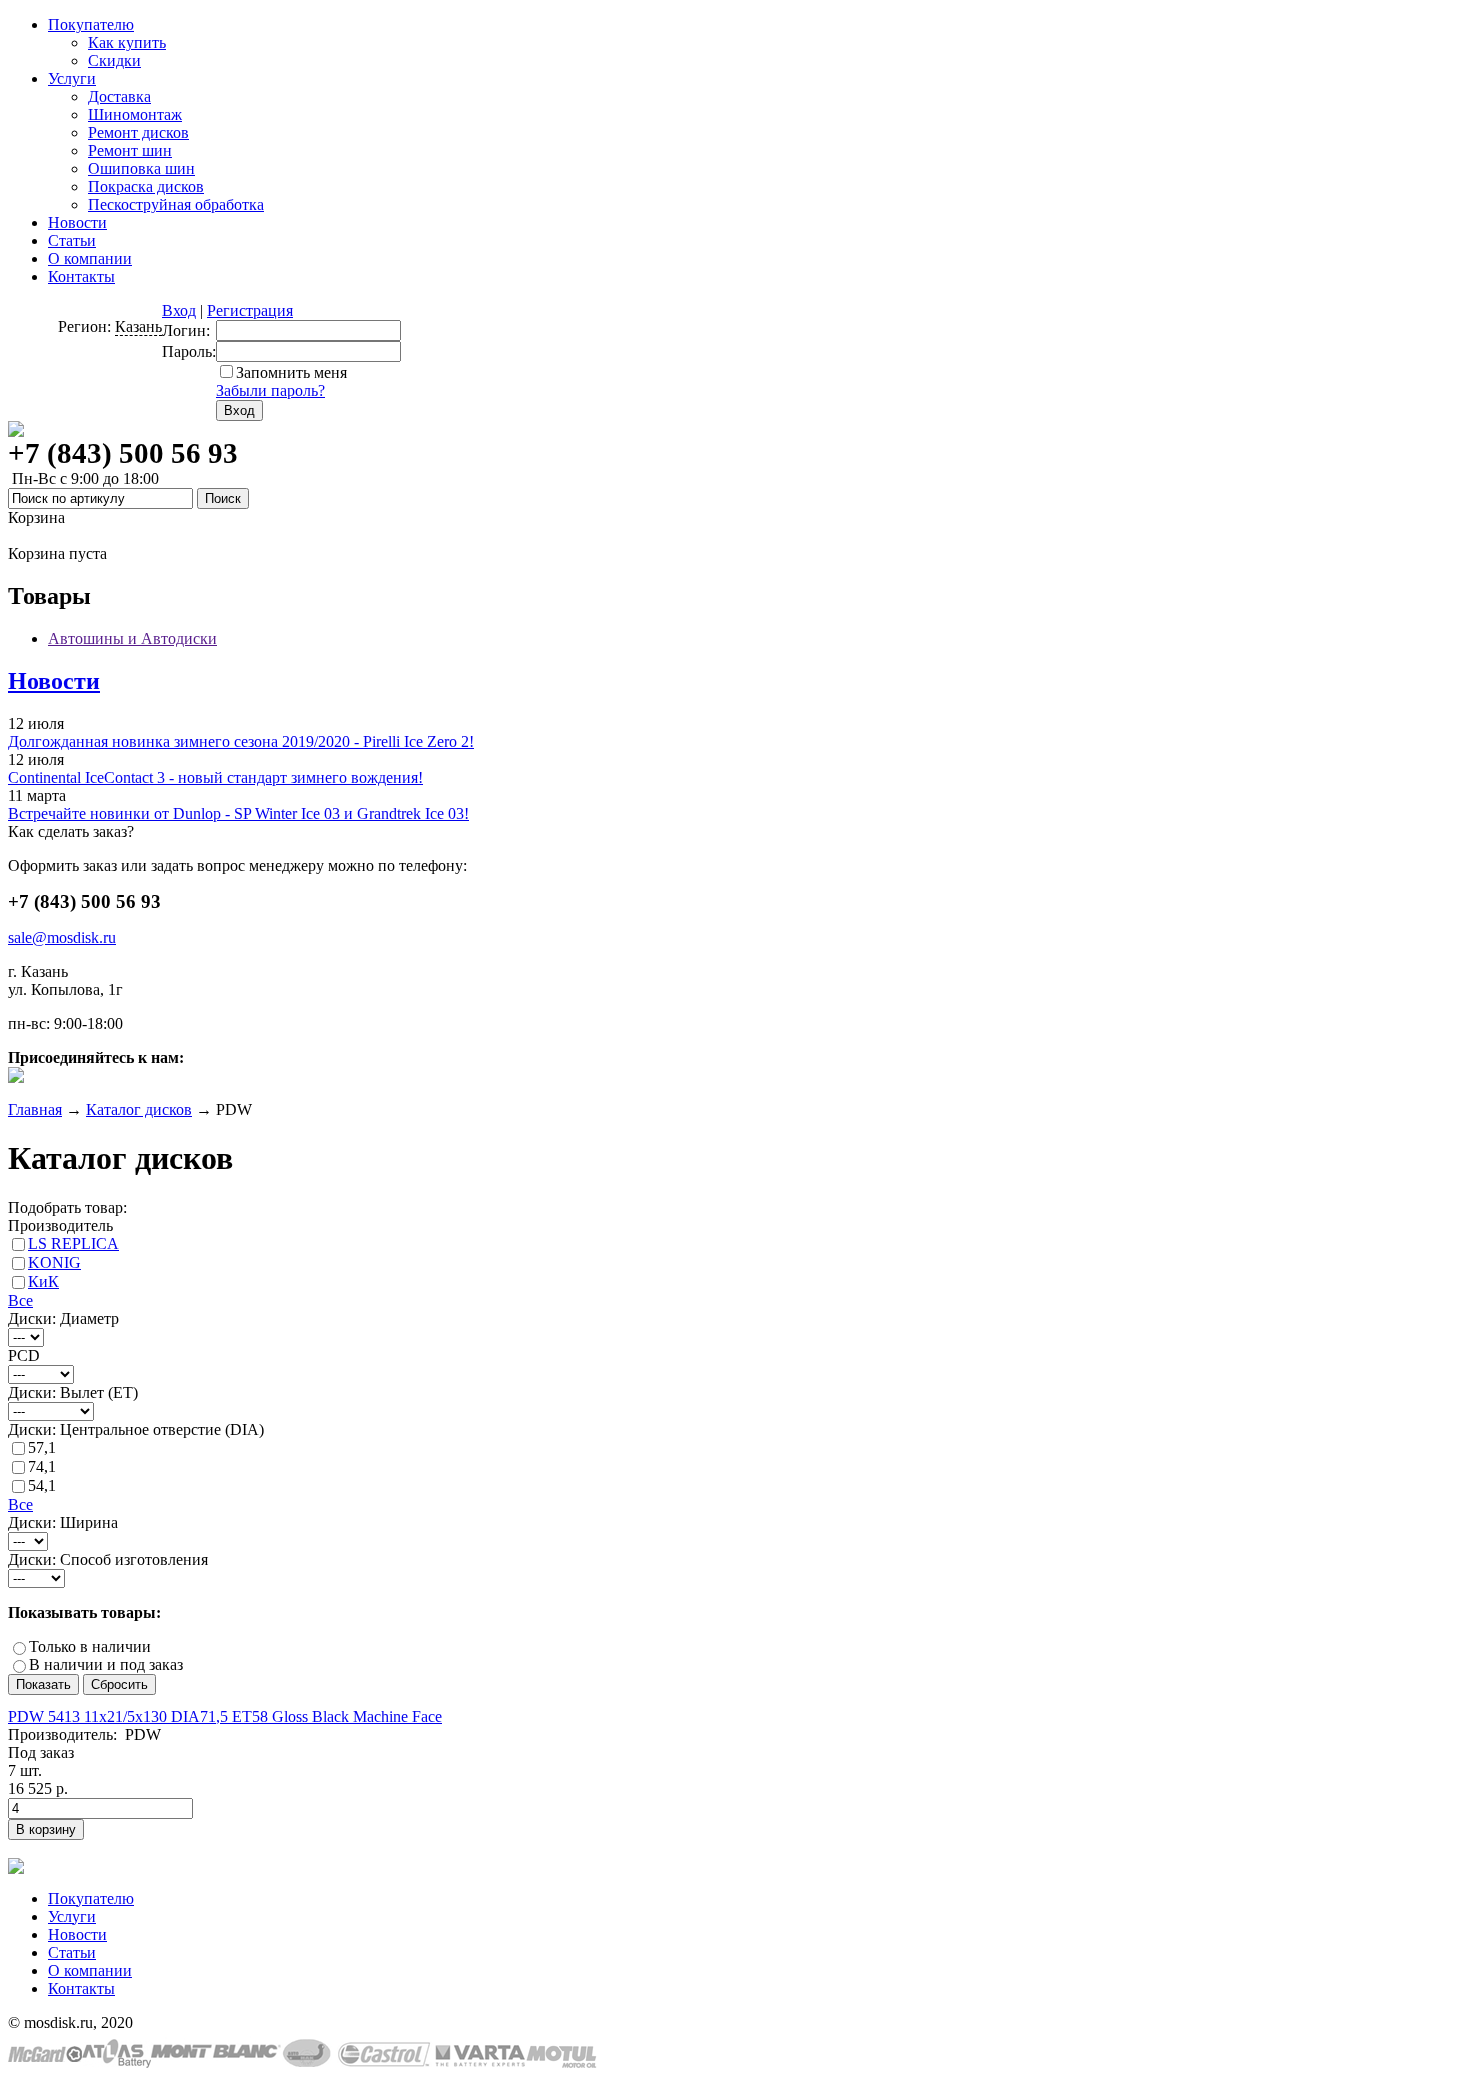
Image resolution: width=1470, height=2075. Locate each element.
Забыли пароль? (270, 390)
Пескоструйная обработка (176, 204)
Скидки (114, 60)
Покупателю (91, 24)
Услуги (72, 78)
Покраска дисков (146, 186)
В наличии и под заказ (106, 1664)
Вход (179, 310)
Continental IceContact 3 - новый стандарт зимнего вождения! (215, 777)
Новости (77, 222)
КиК (43, 1281)
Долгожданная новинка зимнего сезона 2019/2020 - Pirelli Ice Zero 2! (241, 741)
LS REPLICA (73, 1243)
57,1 (42, 1447)
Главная (35, 1109)
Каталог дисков (139, 1109)
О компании (90, 258)
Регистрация (250, 310)
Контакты (81, 276)
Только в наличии (90, 1646)
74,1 (42, 1466)
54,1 (42, 1485)
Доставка (119, 96)
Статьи (72, 240)
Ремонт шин (130, 150)
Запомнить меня (291, 372)
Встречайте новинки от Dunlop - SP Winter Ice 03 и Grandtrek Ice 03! (238, 813)
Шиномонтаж (135, 114)
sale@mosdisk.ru (62, 937)
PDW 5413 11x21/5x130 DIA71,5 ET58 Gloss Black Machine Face (225, 1716)
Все (20, 1300)
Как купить (127, 42)
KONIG (54, 1262)
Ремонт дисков (138, 132)
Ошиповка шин (141, 168)
